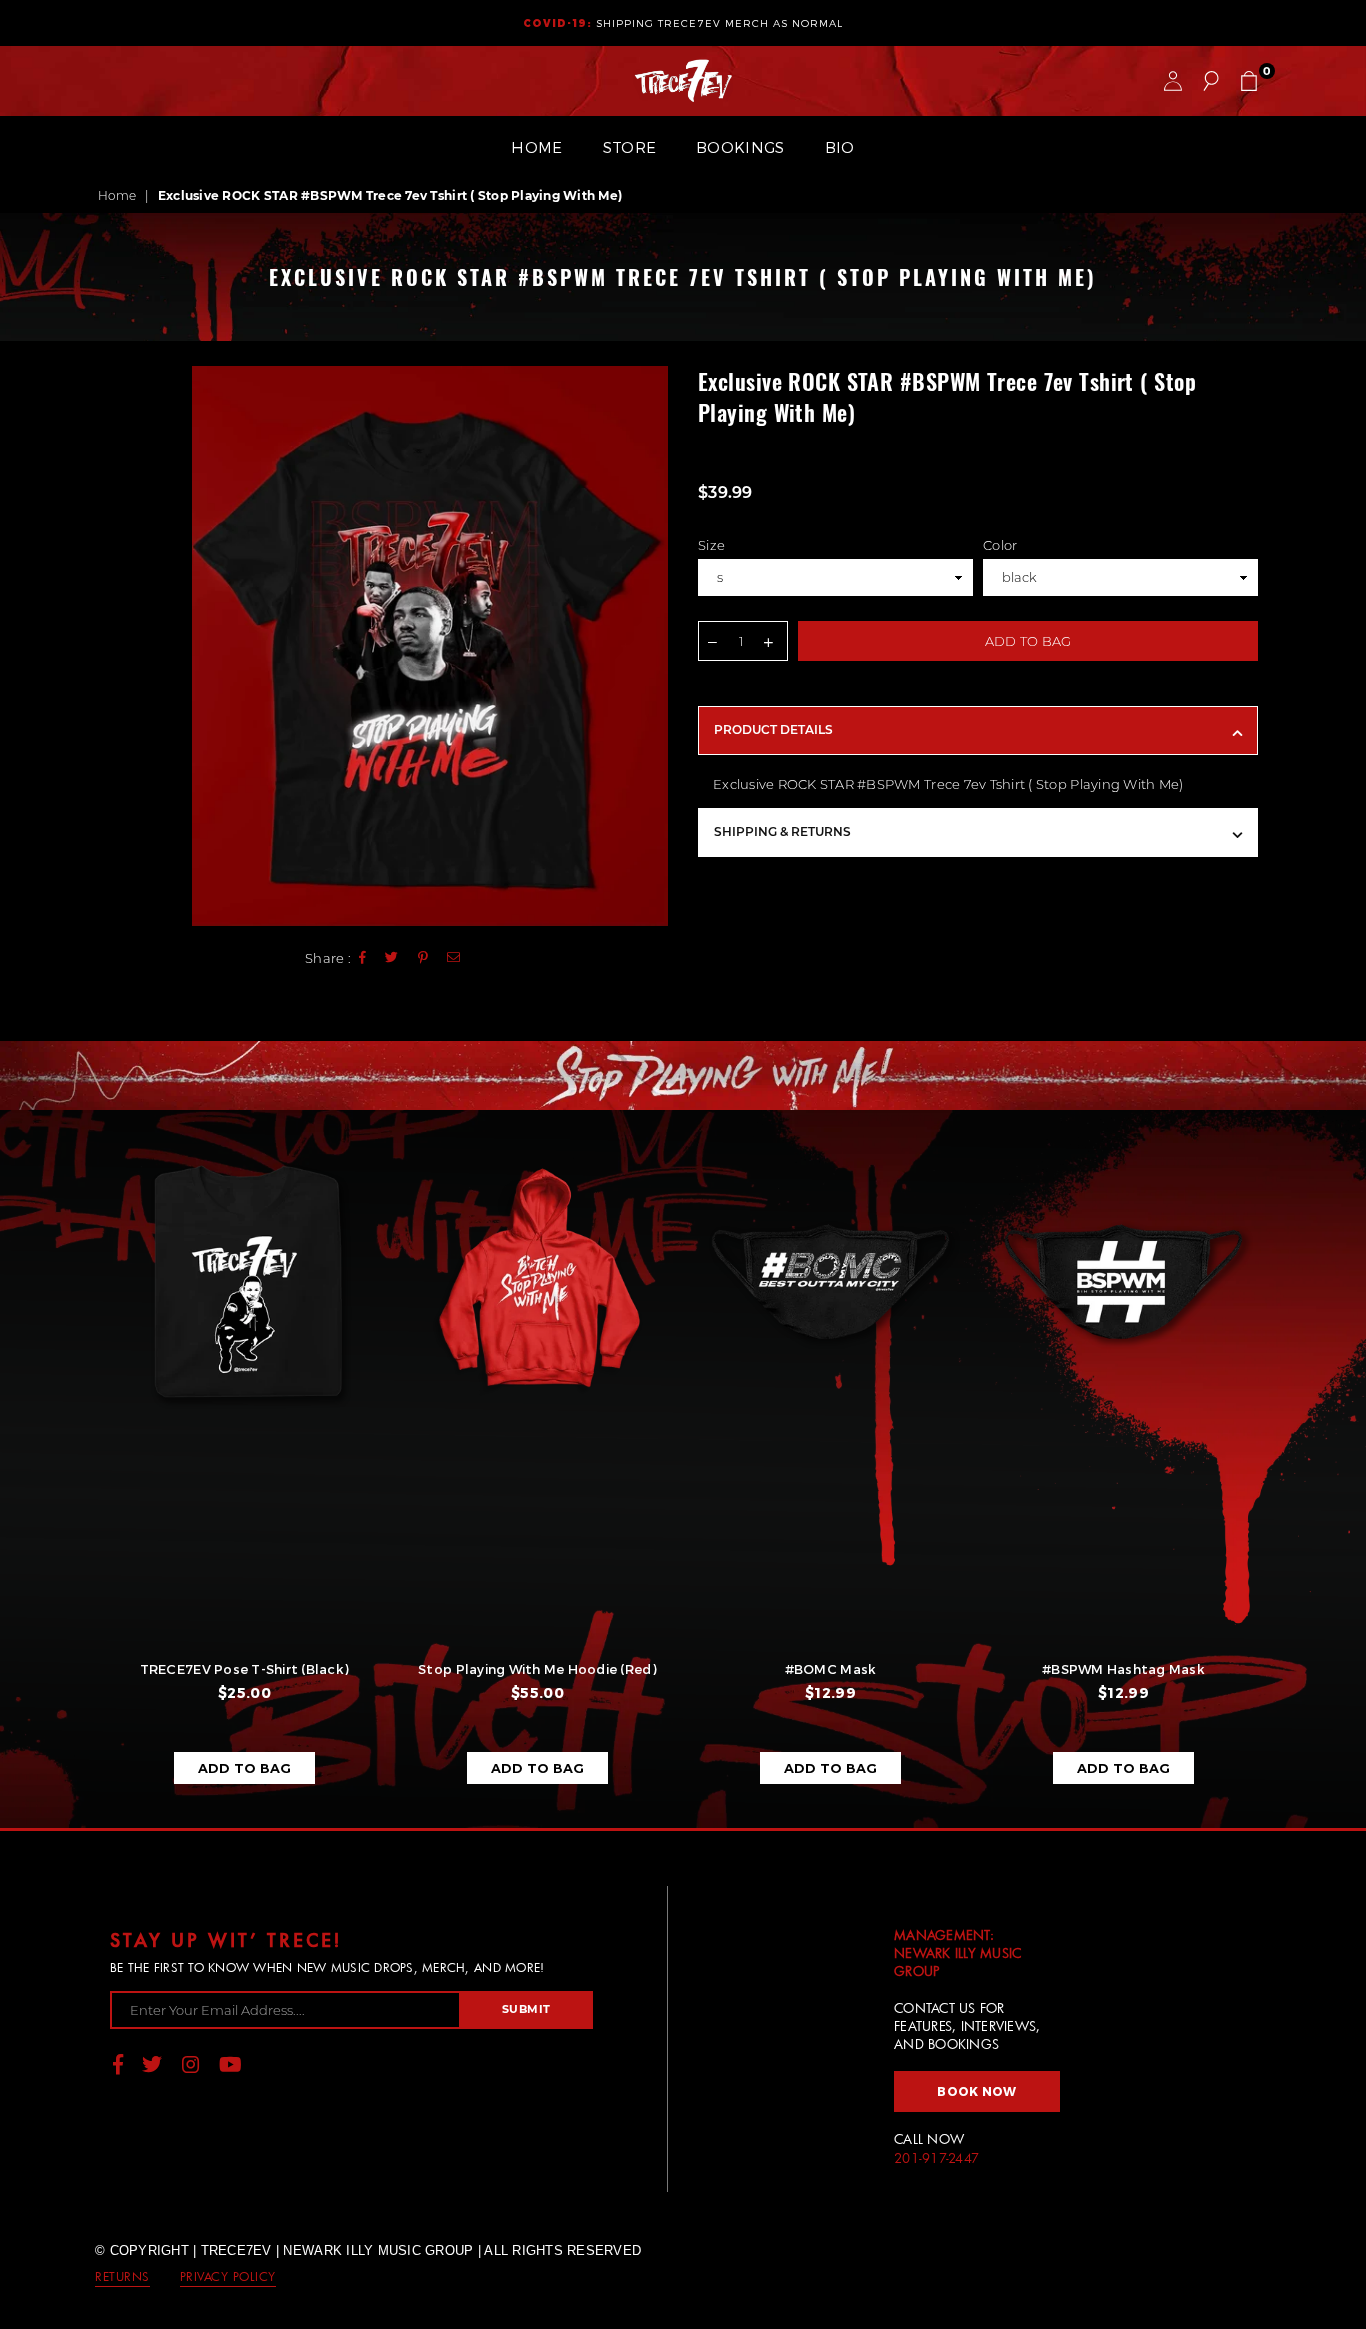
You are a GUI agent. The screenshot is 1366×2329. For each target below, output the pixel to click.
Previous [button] (75, 1478)
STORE (630, 147)
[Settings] (1173, 81)
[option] (430, 646)
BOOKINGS (740, 147)
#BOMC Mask (831, 1669)
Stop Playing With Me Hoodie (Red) (537, 1669)
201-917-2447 (936, 2158)
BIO (840, 147)
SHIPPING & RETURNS (782, 831)
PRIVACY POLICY (228, 2276)
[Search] (1211, 81)
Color (1000, 545)
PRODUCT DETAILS (773, 729)
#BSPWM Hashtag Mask (1123, 1669)
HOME (536, 147)
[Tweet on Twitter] (392, 958)
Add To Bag (245, 1768)
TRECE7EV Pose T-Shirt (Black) (245, 1669)
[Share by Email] (454, 958)
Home (117, 195)
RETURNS (122, 2276)
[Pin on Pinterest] (423, 958)
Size (711, 545)
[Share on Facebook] (363, 958)
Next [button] (1290, 1478)
